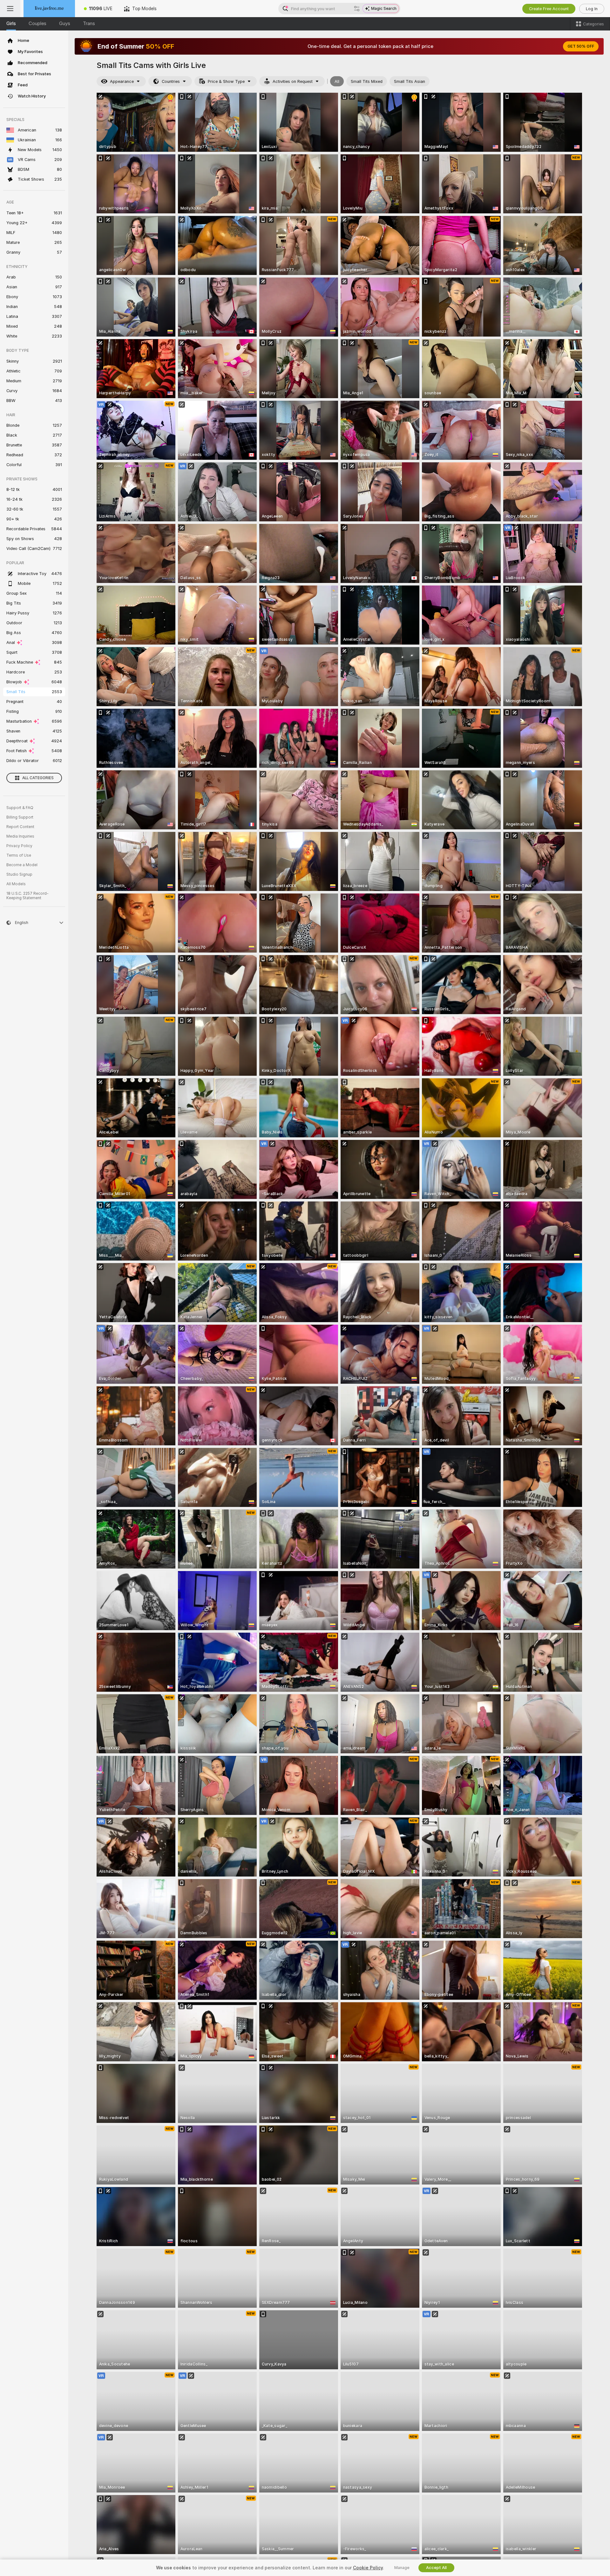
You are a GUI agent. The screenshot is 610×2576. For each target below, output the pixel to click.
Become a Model (22, 865)
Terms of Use (19, 855)
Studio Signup (19, 874)
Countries (171, 81)
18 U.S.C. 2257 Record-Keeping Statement (27, 896)
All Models (16, 884)
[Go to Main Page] (49, 9)
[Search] (357, 9)
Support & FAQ (20, 808)
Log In (592, 9)
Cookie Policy (368, 2568)
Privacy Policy (19, 846)
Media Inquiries (20, 836)
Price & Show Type (226, 81)
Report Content (20, 827)
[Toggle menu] (10, 9)
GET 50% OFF (581, 46)
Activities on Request (293, 81)
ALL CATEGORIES (38, 778)
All (337, 81)
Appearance (122, 81)
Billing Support (20, 817)
